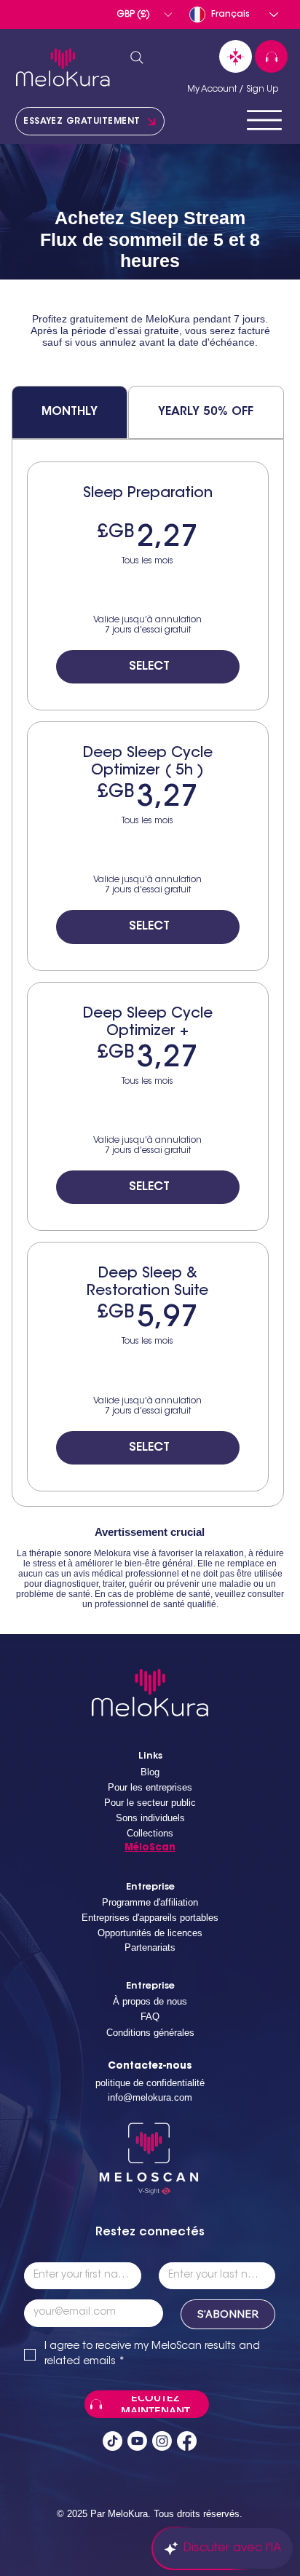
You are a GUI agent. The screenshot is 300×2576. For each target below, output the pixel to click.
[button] (144, 15)
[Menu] (264, 120)
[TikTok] (112, 2441)
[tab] (70, 412)
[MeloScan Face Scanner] (236, 56)
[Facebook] (187, 2441)
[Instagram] (162, 2441)
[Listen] (271, 56)
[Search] (137, 58)
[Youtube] (137, 2441)
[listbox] (144, 15)
